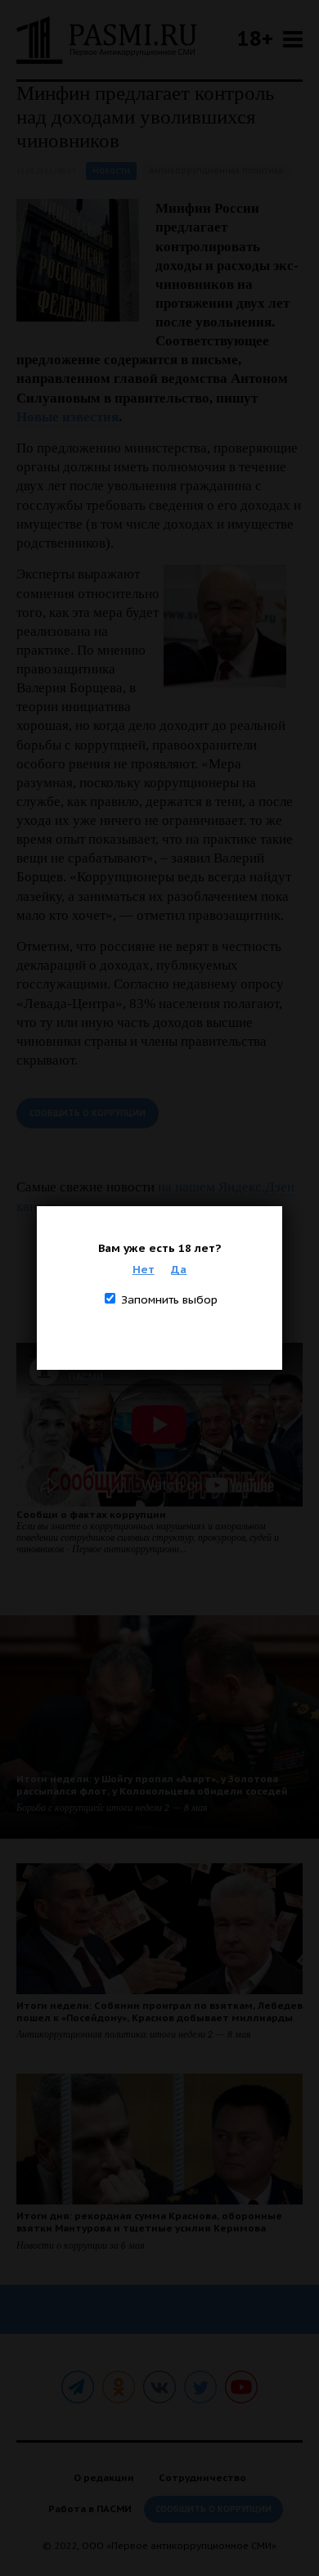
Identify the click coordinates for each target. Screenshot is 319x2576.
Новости (111, 171)
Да (179, 1269)
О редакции (104, 2477)
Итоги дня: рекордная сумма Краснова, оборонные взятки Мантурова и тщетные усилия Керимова (149, 2222)
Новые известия (67, 417)
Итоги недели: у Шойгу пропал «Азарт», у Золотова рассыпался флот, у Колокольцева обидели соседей (152, 1785)
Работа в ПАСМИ (90, 2508)
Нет (144, 1269)
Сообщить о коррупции (88, 1113)
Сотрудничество (202, 2477)
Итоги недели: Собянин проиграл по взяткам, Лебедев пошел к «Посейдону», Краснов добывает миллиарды (159, 2011)
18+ (255, 38)
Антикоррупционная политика (216, 171)
